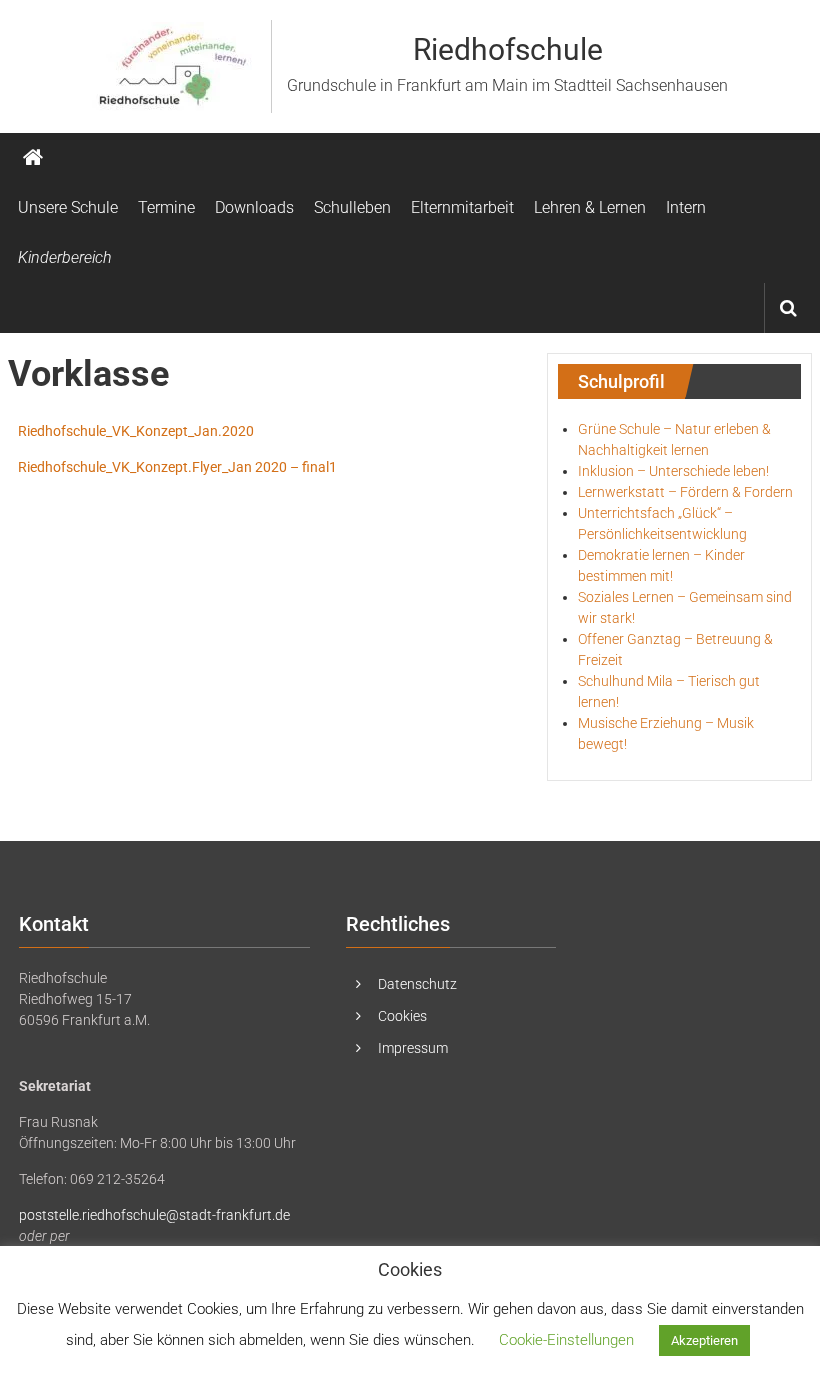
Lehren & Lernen (590, 207)
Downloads (254, 207)
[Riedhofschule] (33, 158)
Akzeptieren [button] (704, 1340)
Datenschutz (417, 984)
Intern (686, 207)
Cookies (402, 1016)
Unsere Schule (68, 207)
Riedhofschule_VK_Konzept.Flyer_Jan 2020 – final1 (177, 467)
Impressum (413, 1048)
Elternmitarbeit (462, 207)
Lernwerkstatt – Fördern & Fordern (685, 492)
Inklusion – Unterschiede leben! (673, 471)
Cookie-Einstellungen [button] (566, 1340)
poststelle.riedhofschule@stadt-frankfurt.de (154, 1215)
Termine (166, 207)
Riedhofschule (508, 49)
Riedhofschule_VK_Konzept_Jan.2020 (136, 431)
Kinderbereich (65, 257)
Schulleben (352, 207)
